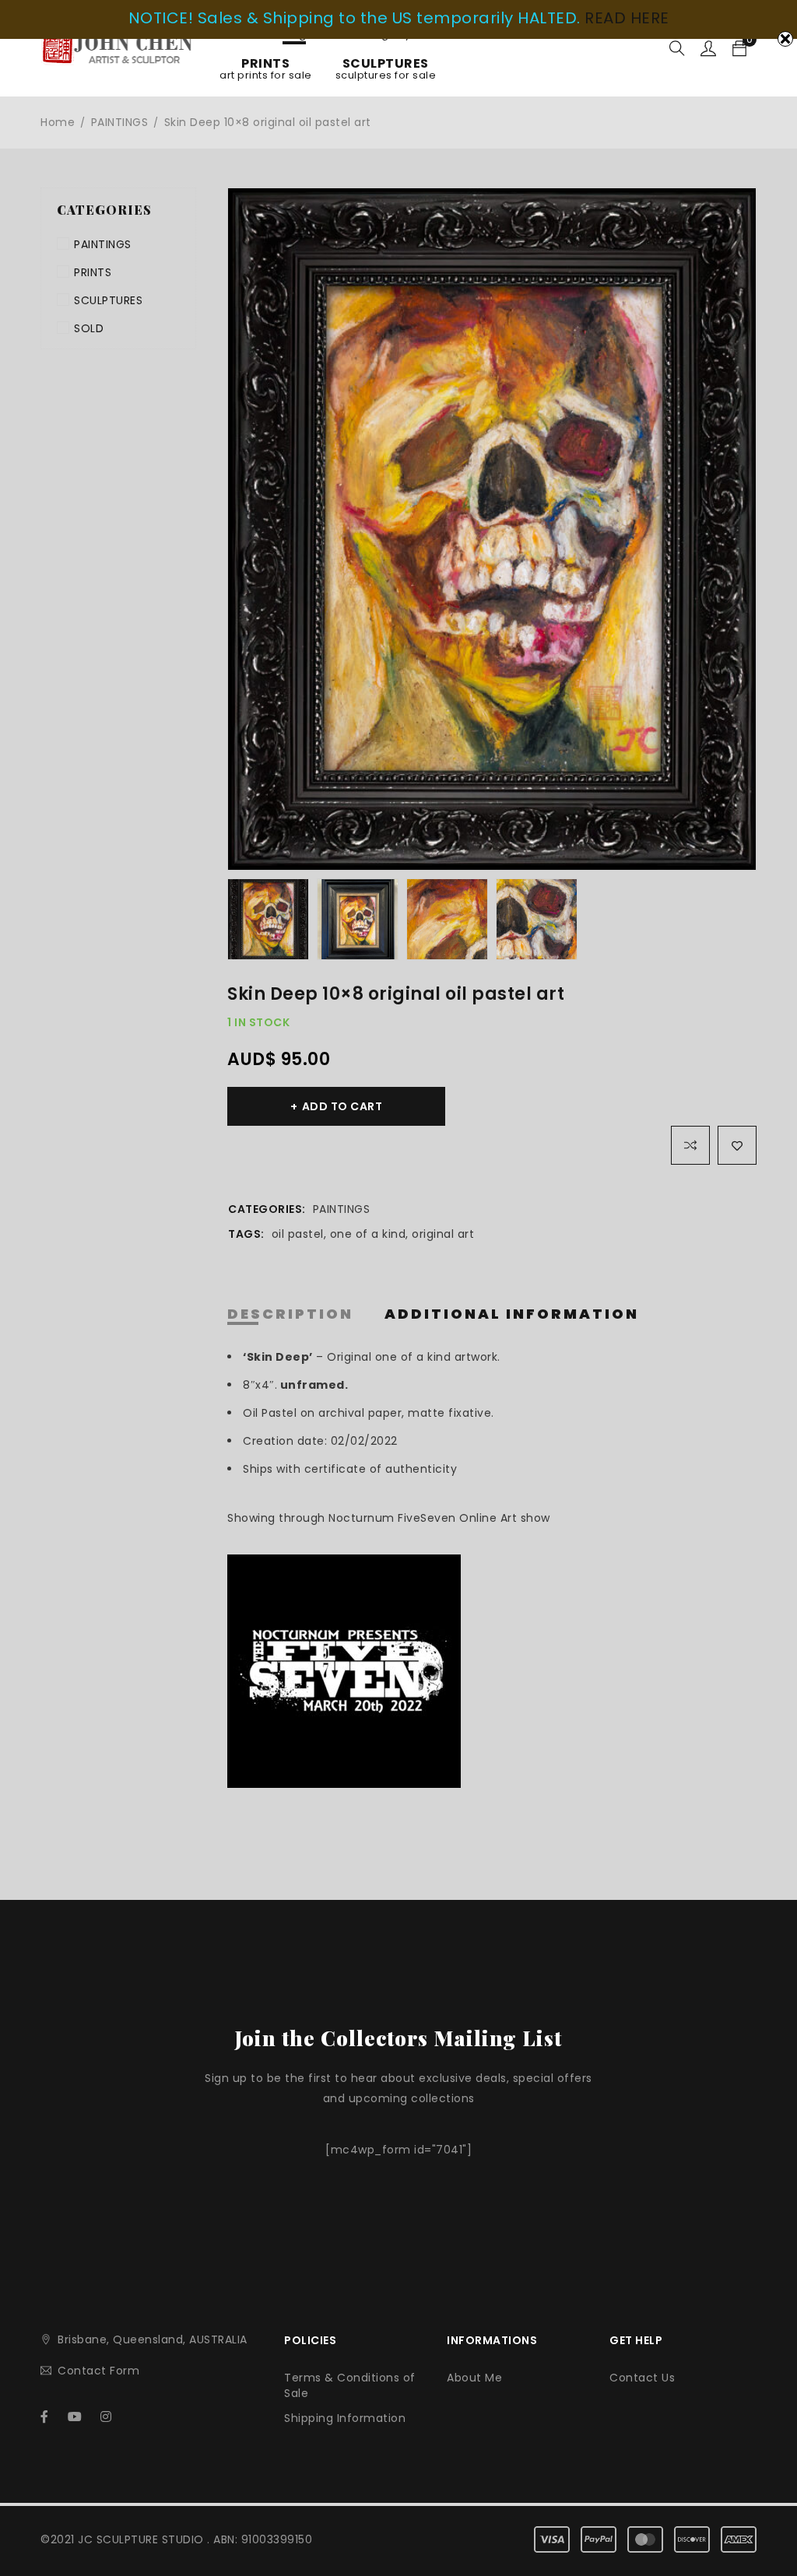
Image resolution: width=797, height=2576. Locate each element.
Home (58, 122)
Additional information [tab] (512, 1314)
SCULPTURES (108, 300)
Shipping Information (345, 2418)
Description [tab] (290, 1314)
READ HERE (627, 18)
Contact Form (98, 2371)
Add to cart (342, 1106)
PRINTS (93, 272)
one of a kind (368, 1234)
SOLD (89, 328)
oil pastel (298, 1234)
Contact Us (642, 2378)
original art (443, 1234)
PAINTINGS (120, 122)
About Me (474, 2378)
